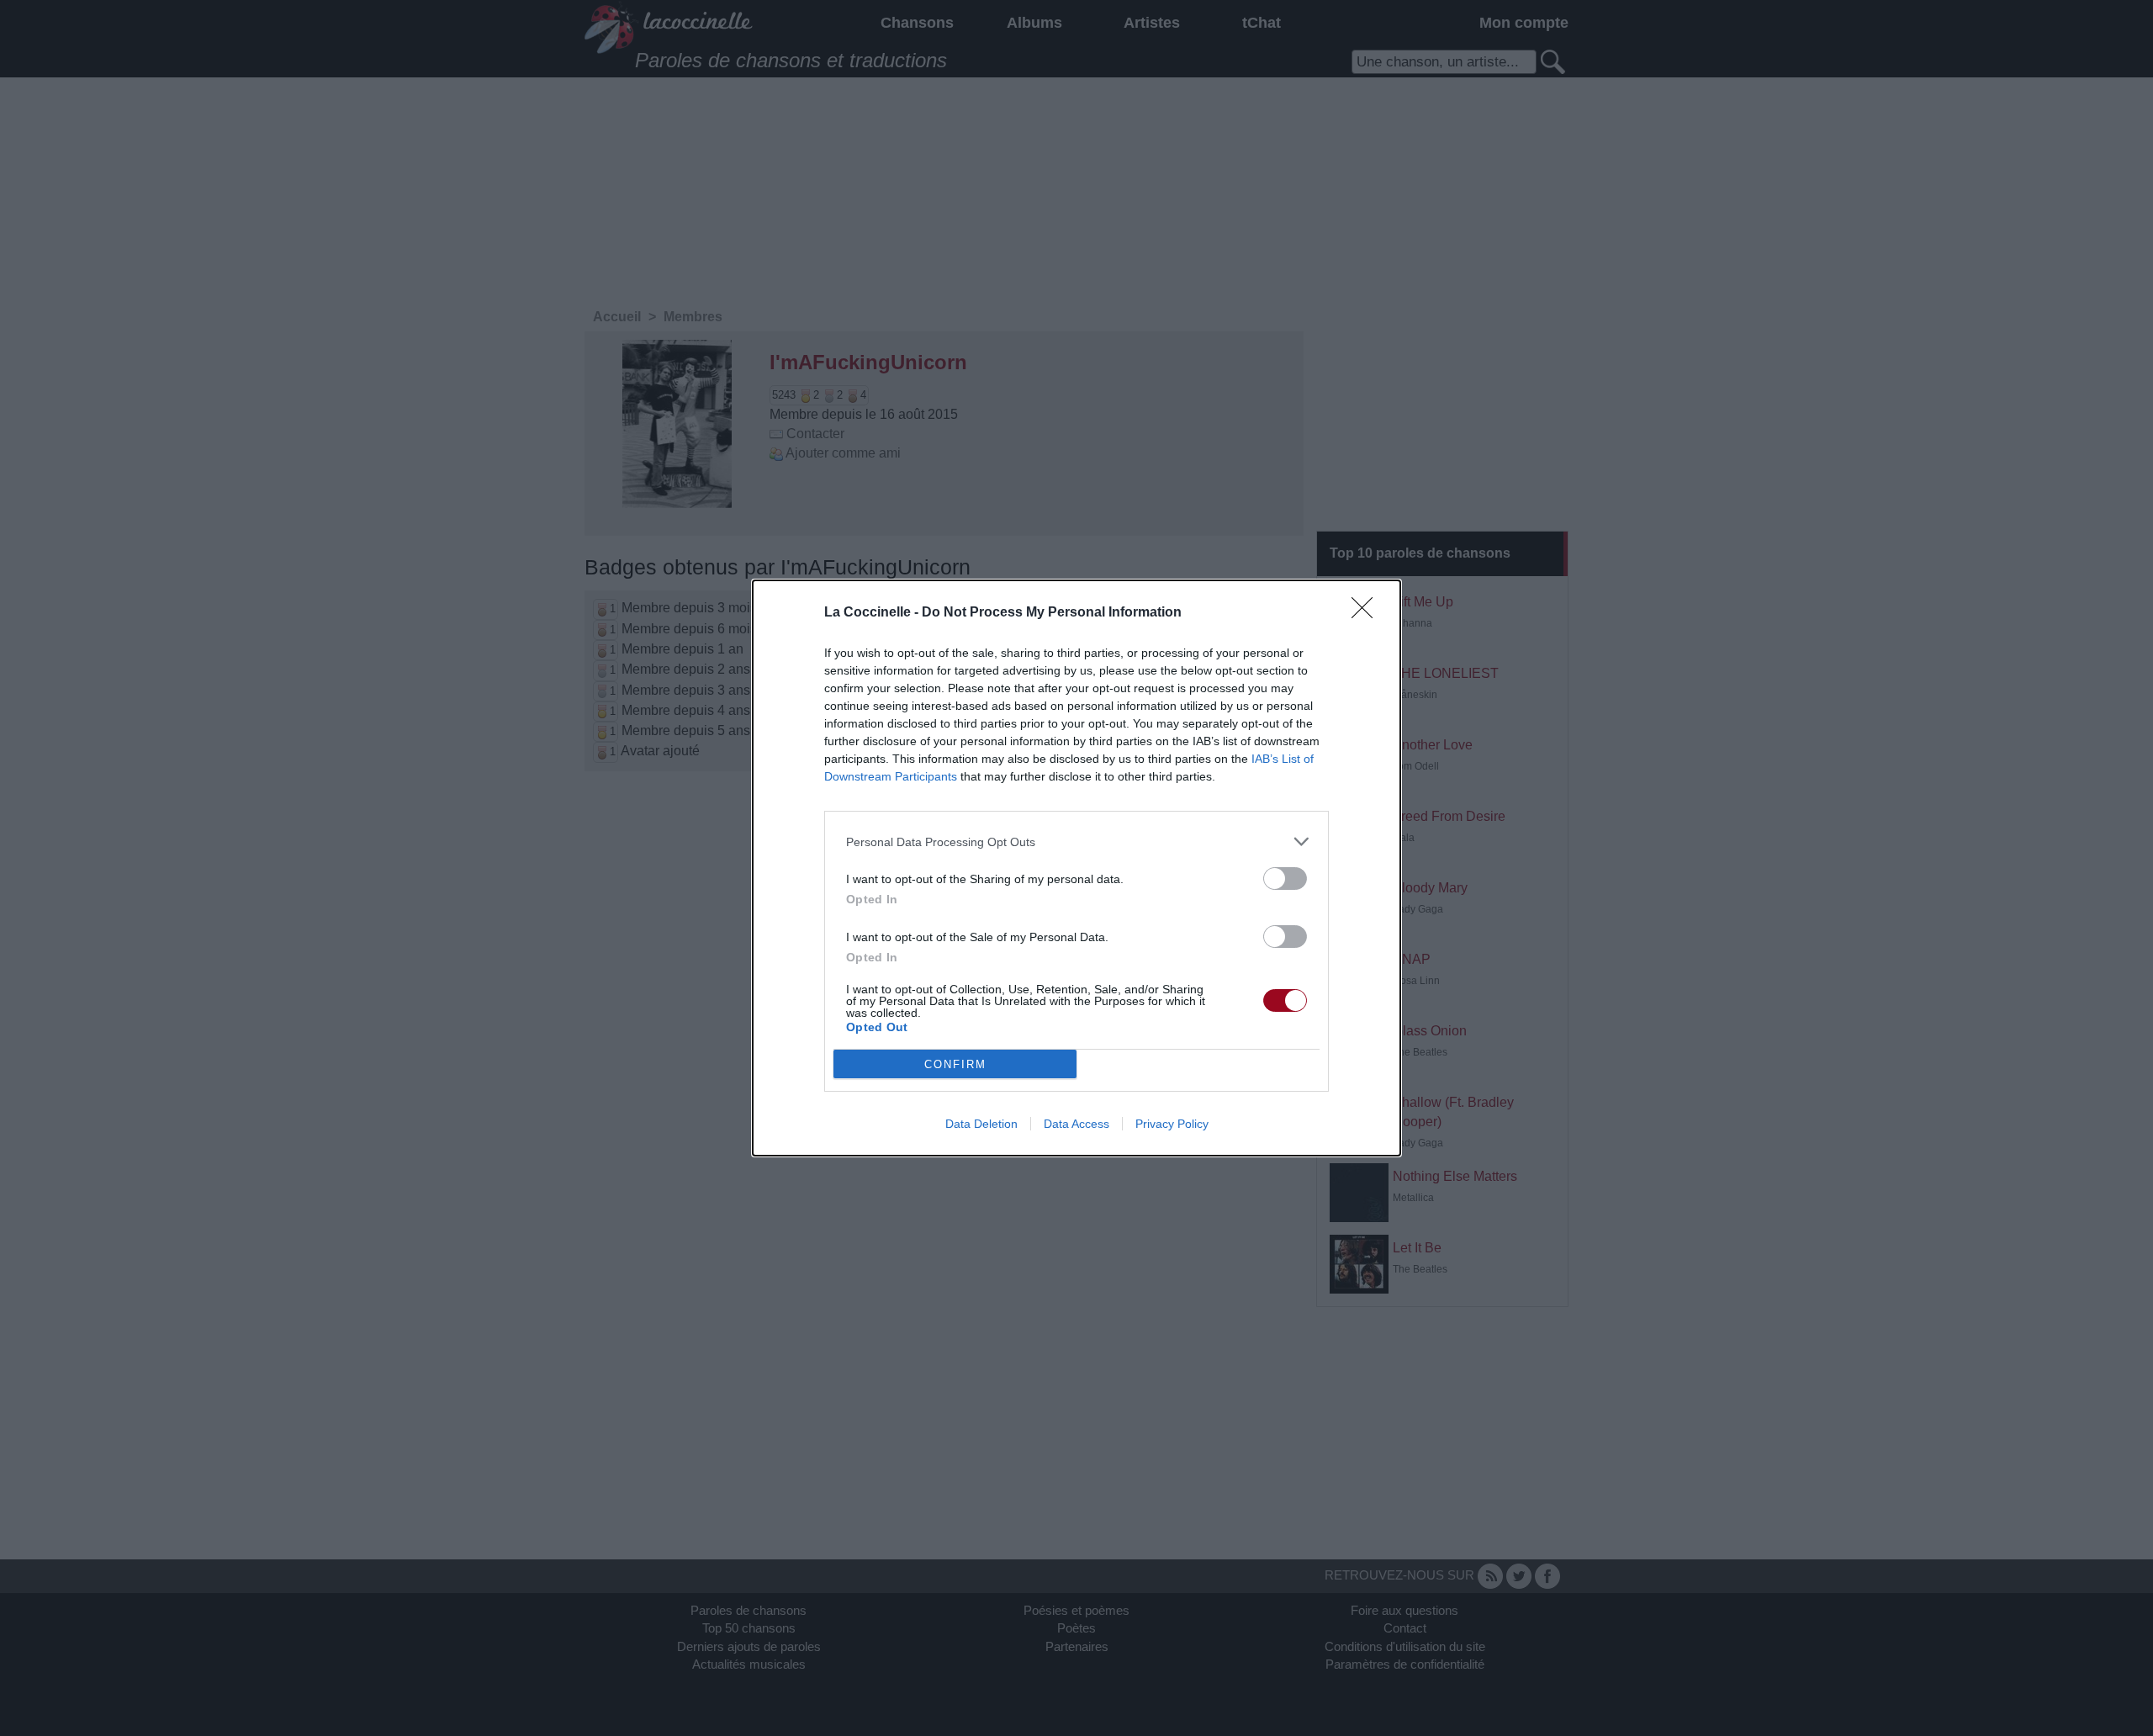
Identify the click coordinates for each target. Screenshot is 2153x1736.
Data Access (1076, 1124)
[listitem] (1076, 842)
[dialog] (1076, 868)
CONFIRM (955, 1064)
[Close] (1367, 613)
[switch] (1285, 879)
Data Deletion (981, 1124)
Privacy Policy (1172, 1124)
